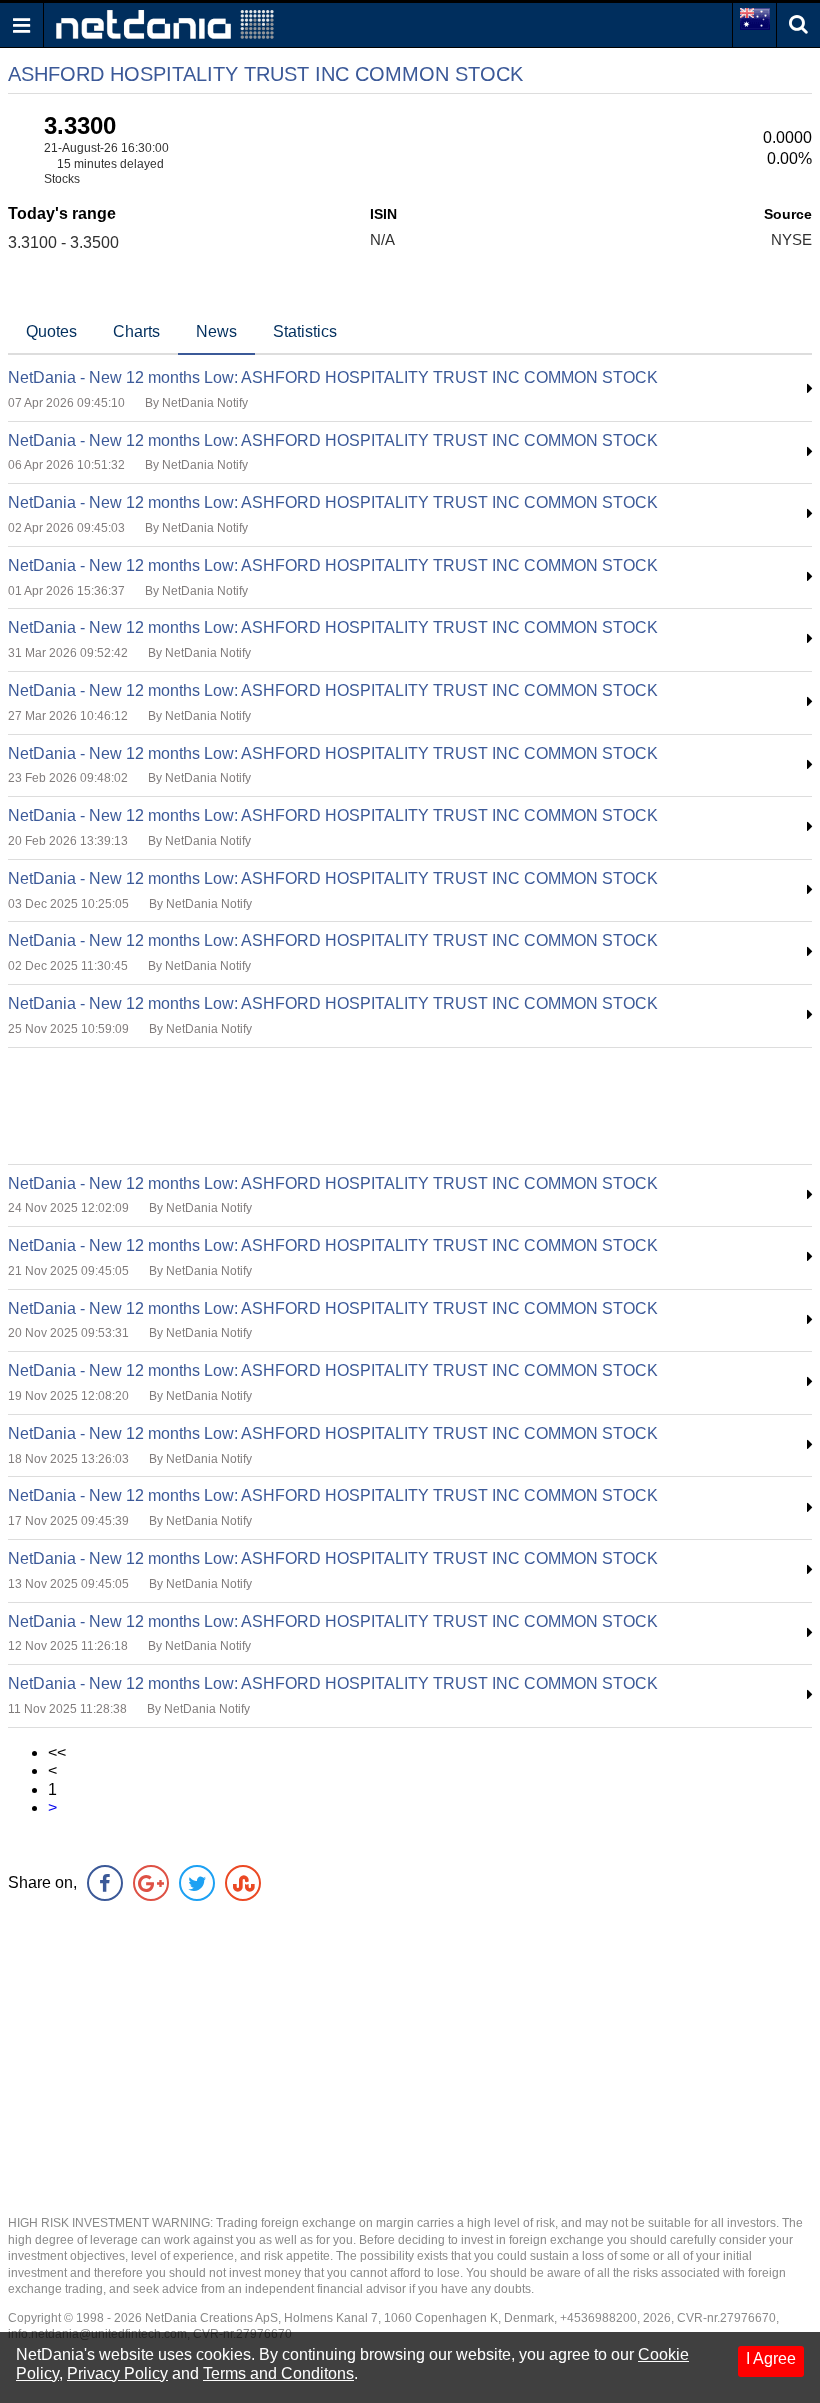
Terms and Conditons (278, 2373)
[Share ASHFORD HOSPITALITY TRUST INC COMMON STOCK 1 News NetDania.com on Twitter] (197, 1883)
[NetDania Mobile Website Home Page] (165, 23)
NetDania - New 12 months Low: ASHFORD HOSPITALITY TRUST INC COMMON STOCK (333, 377)
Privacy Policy (117, 2373)
